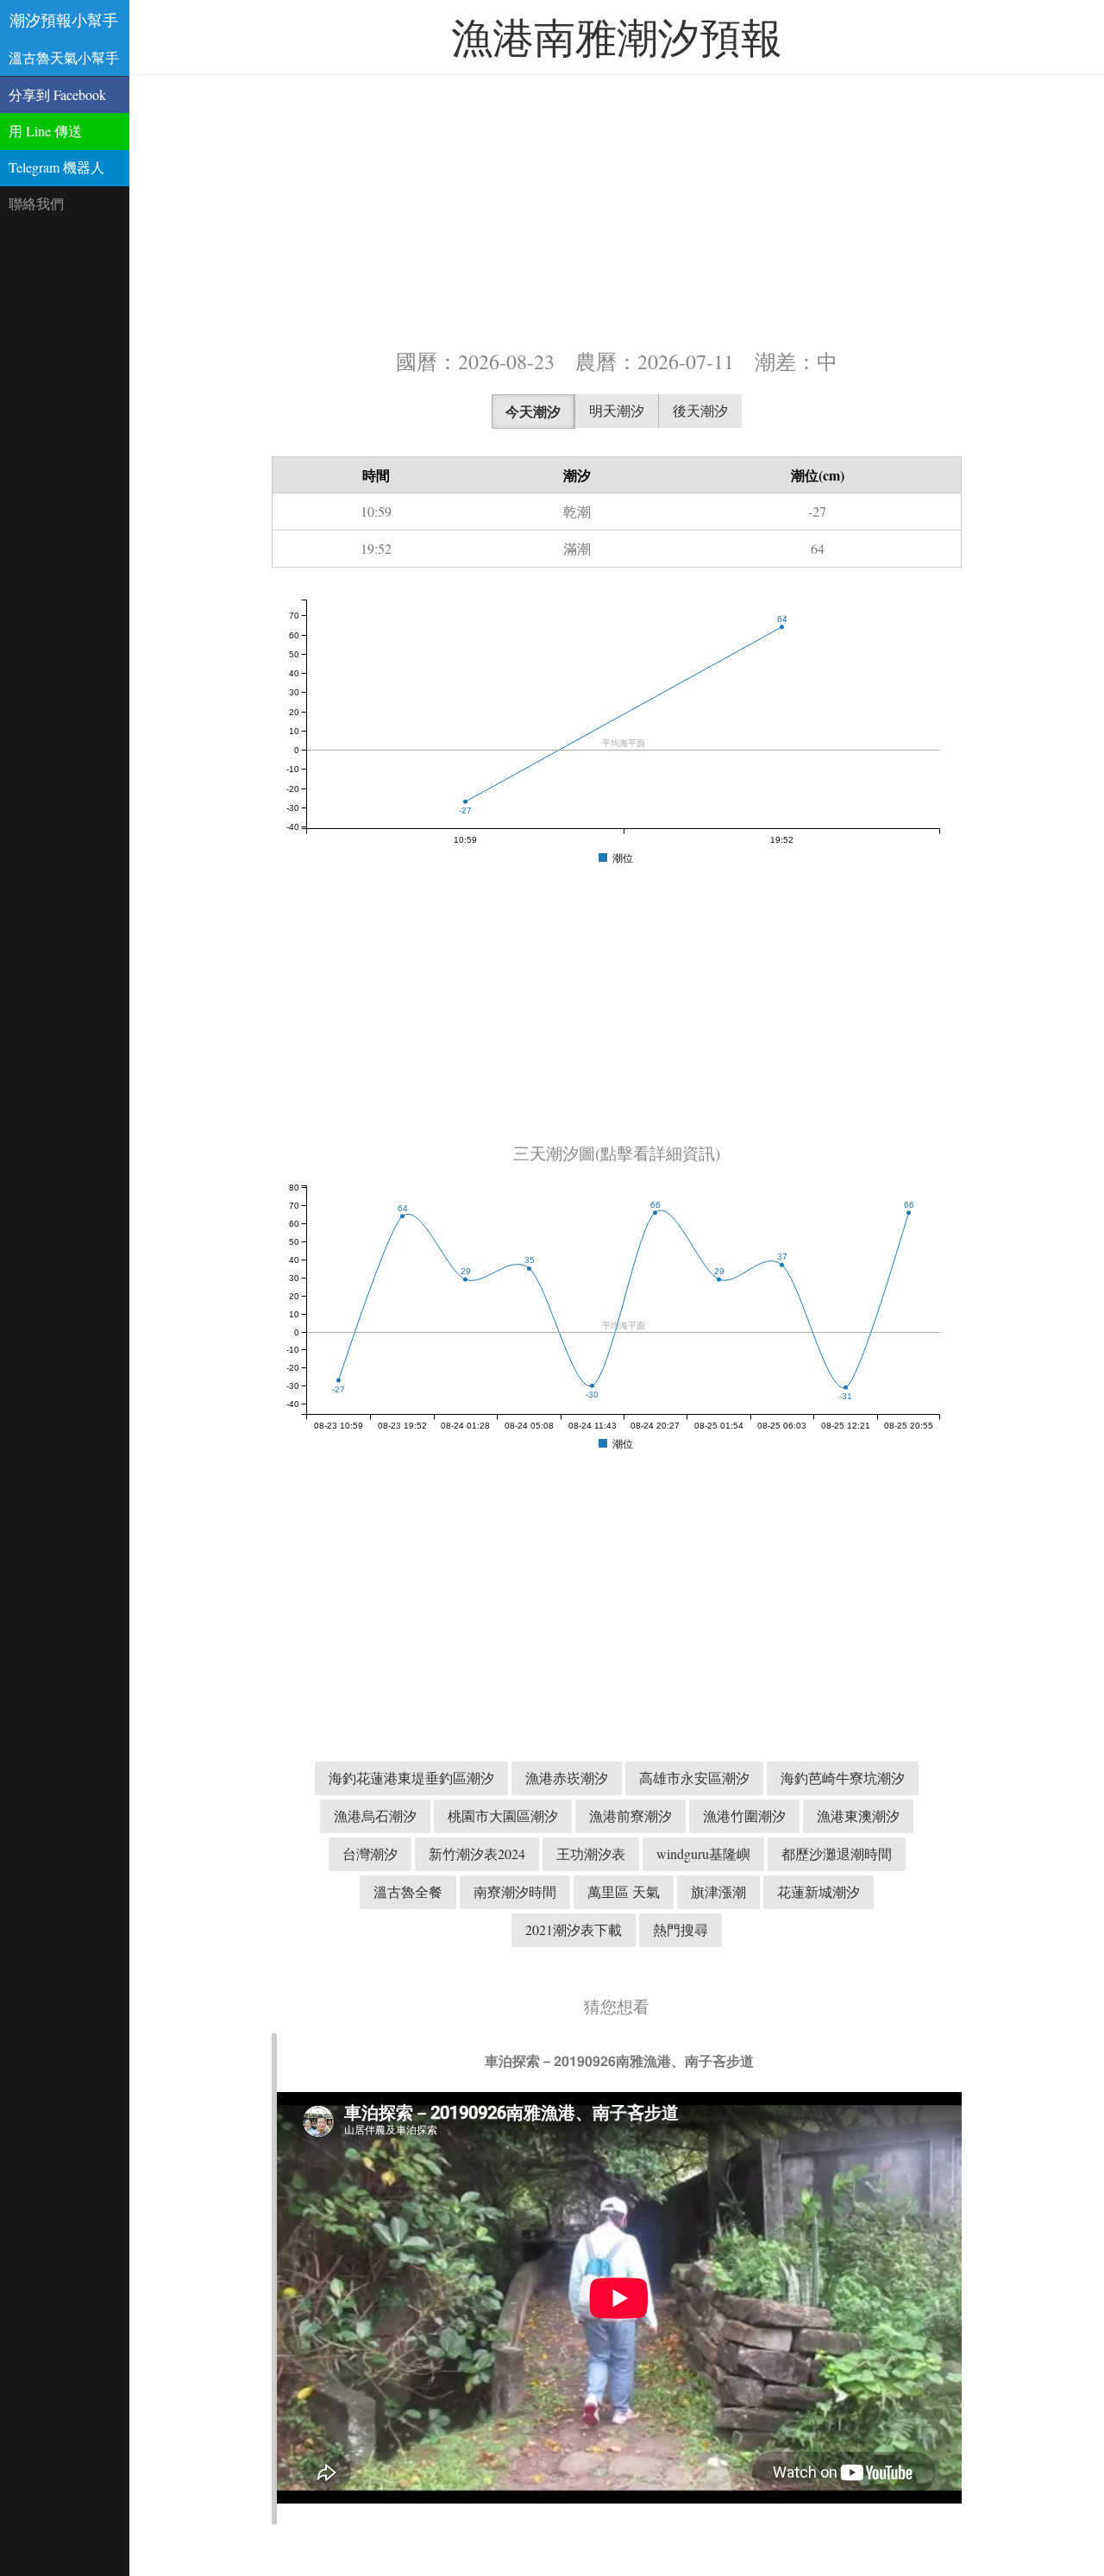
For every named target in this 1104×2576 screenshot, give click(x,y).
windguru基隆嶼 (703, 1853)
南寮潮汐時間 (515, 1891)
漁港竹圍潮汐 (744, 1816)
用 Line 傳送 (45, 131)
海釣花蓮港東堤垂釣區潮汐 (411, 1778)
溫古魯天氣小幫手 (64, 57)
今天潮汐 (533, 411)
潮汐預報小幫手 (64, 20)
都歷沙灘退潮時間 (837, 1853)
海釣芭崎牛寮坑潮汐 (843, 1778)
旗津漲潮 (718, 1891)
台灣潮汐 (370, 1853)
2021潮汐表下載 (574, 1929)
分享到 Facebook (57, 94)
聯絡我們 (36, 203)
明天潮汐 (617, 410)
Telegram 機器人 (56, 167)
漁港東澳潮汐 (858, 1816)
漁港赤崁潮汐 (567, 1778)
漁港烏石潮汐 (375, 1816)
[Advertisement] (617, 210)
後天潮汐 (700, 410)
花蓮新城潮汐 (819, 1891)
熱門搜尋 (681, 1929)
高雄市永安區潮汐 (694, 1778)
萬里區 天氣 (624, 1891)
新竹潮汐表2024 (477, 1853)
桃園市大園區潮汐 (503, 1816)
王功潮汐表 (591, 1853)
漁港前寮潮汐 (630, 1816)
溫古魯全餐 (408, 1891)
